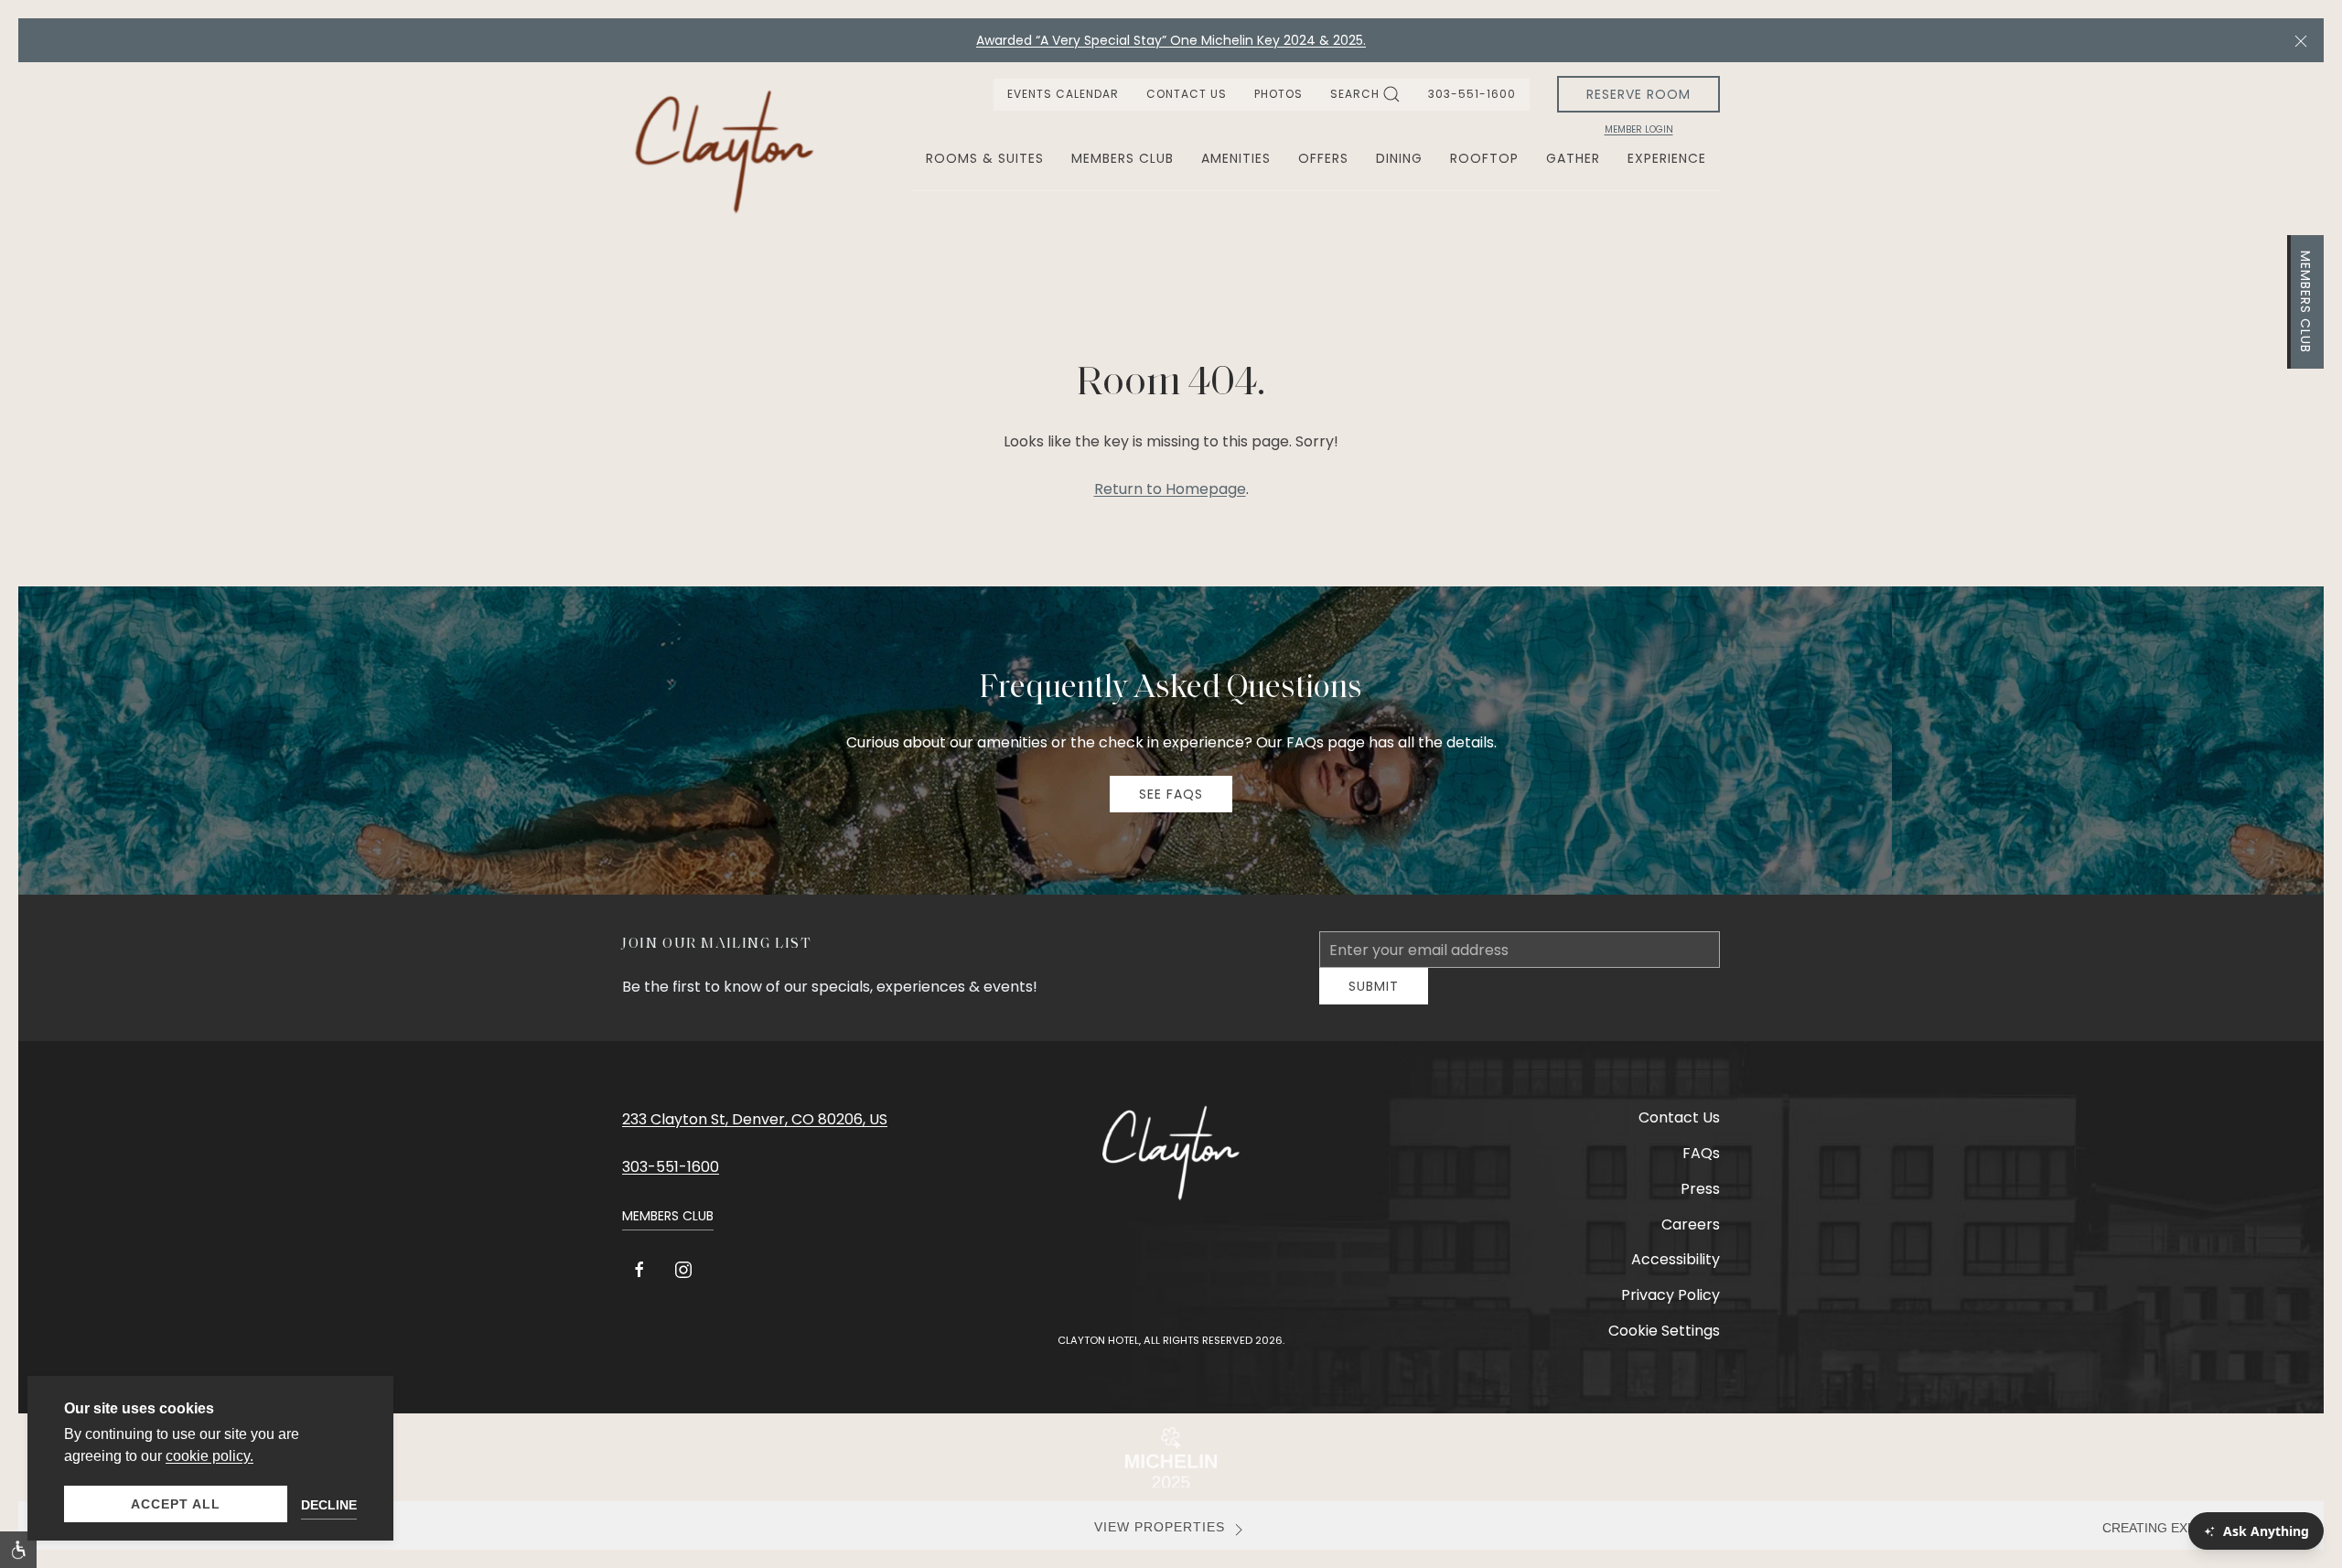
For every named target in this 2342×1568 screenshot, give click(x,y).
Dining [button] (1399, 158)
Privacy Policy (1671, 1309)
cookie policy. (209, 1456)
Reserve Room (1638, 94)
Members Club (2305, 302)
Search (1355, 94)
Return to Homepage (1170, 489)
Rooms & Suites (985, 158)
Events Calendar (1063, 94)
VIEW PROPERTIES (1160, 1541)
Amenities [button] (1236, 158)
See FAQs (1171, 794)
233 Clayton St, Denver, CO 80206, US (755, 1133)
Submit (1374, 1000)
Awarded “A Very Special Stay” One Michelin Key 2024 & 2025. (1171, 40)
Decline (329, 1505)
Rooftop (1484, 158)
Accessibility (1676, 1273)
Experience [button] (1667, 158)
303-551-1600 (1472, 94)
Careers (1691, 1238)
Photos (1278, 94)
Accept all (176, 1504)
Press (1700, 1203)
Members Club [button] (1123, 158)
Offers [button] (1323, 158)
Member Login (1639, 130)
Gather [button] (1573, 158)
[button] (2301, 40)
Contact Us (1187, 94)
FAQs (1701, 1167)
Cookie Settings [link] (1664, 1344)
